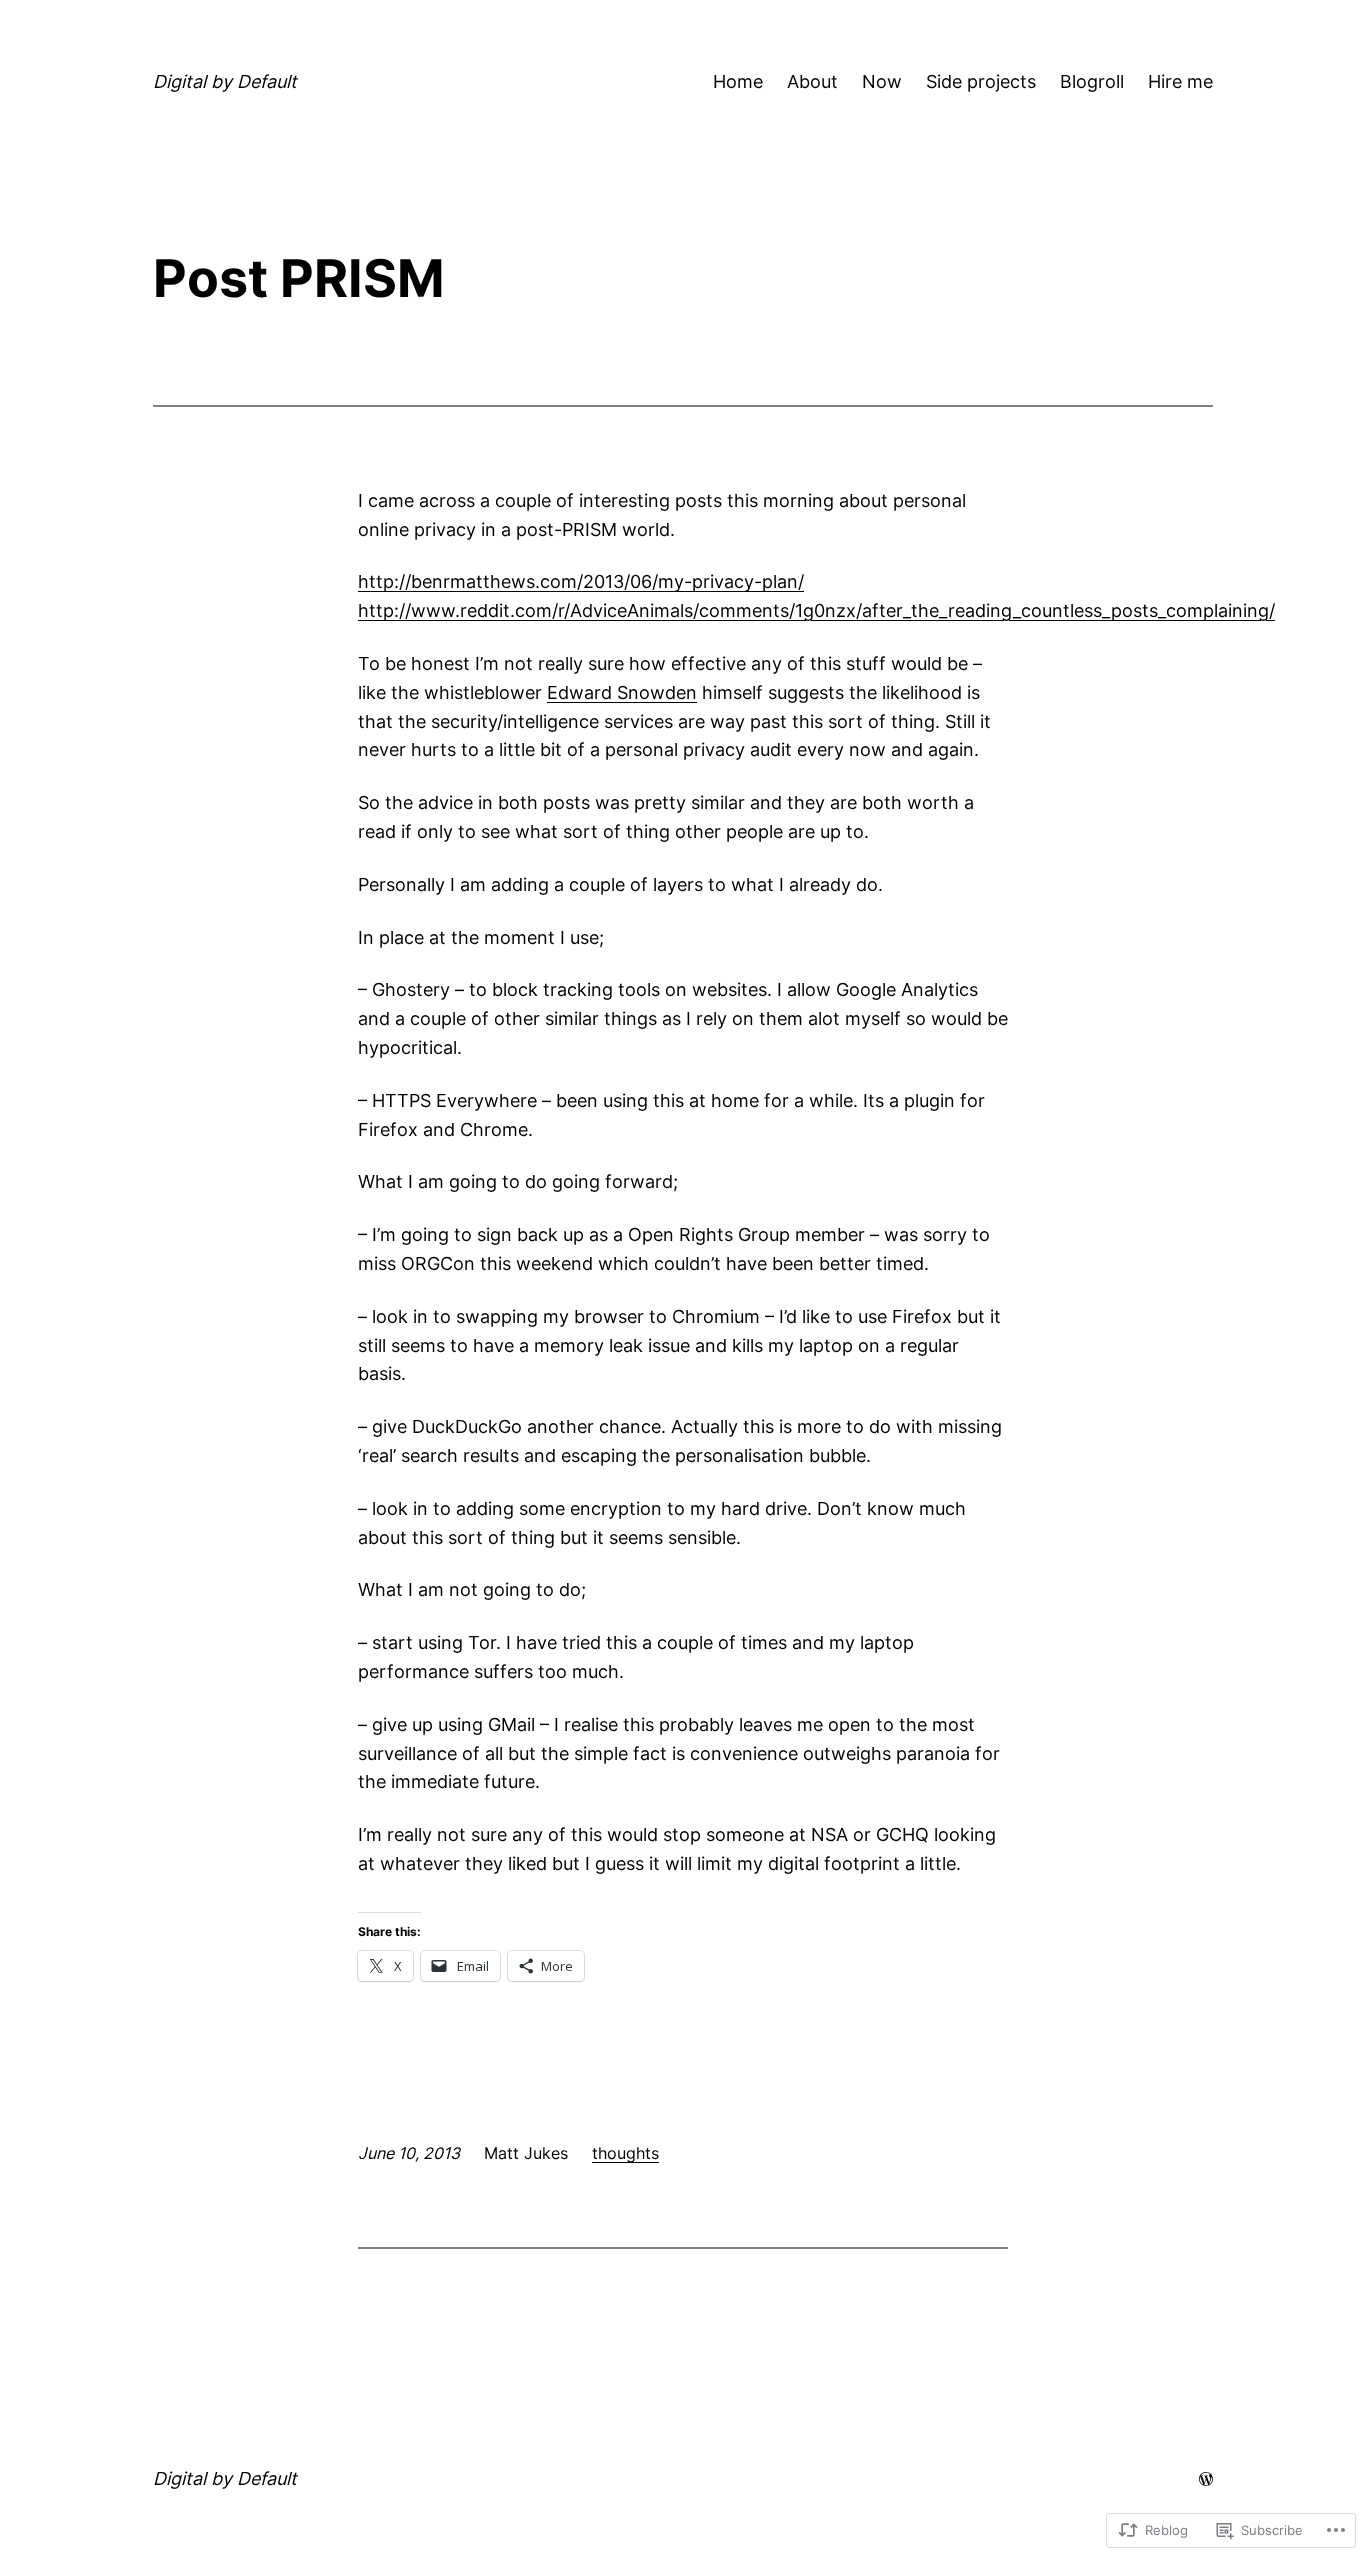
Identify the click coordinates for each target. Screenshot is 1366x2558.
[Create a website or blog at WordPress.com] (1206, 2478)
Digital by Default (225, 81)
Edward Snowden (622, 692)
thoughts (625, 2153)
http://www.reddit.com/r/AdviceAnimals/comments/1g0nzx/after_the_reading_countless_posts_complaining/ (816, 610)
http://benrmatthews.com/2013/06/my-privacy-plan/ (581, 581)
